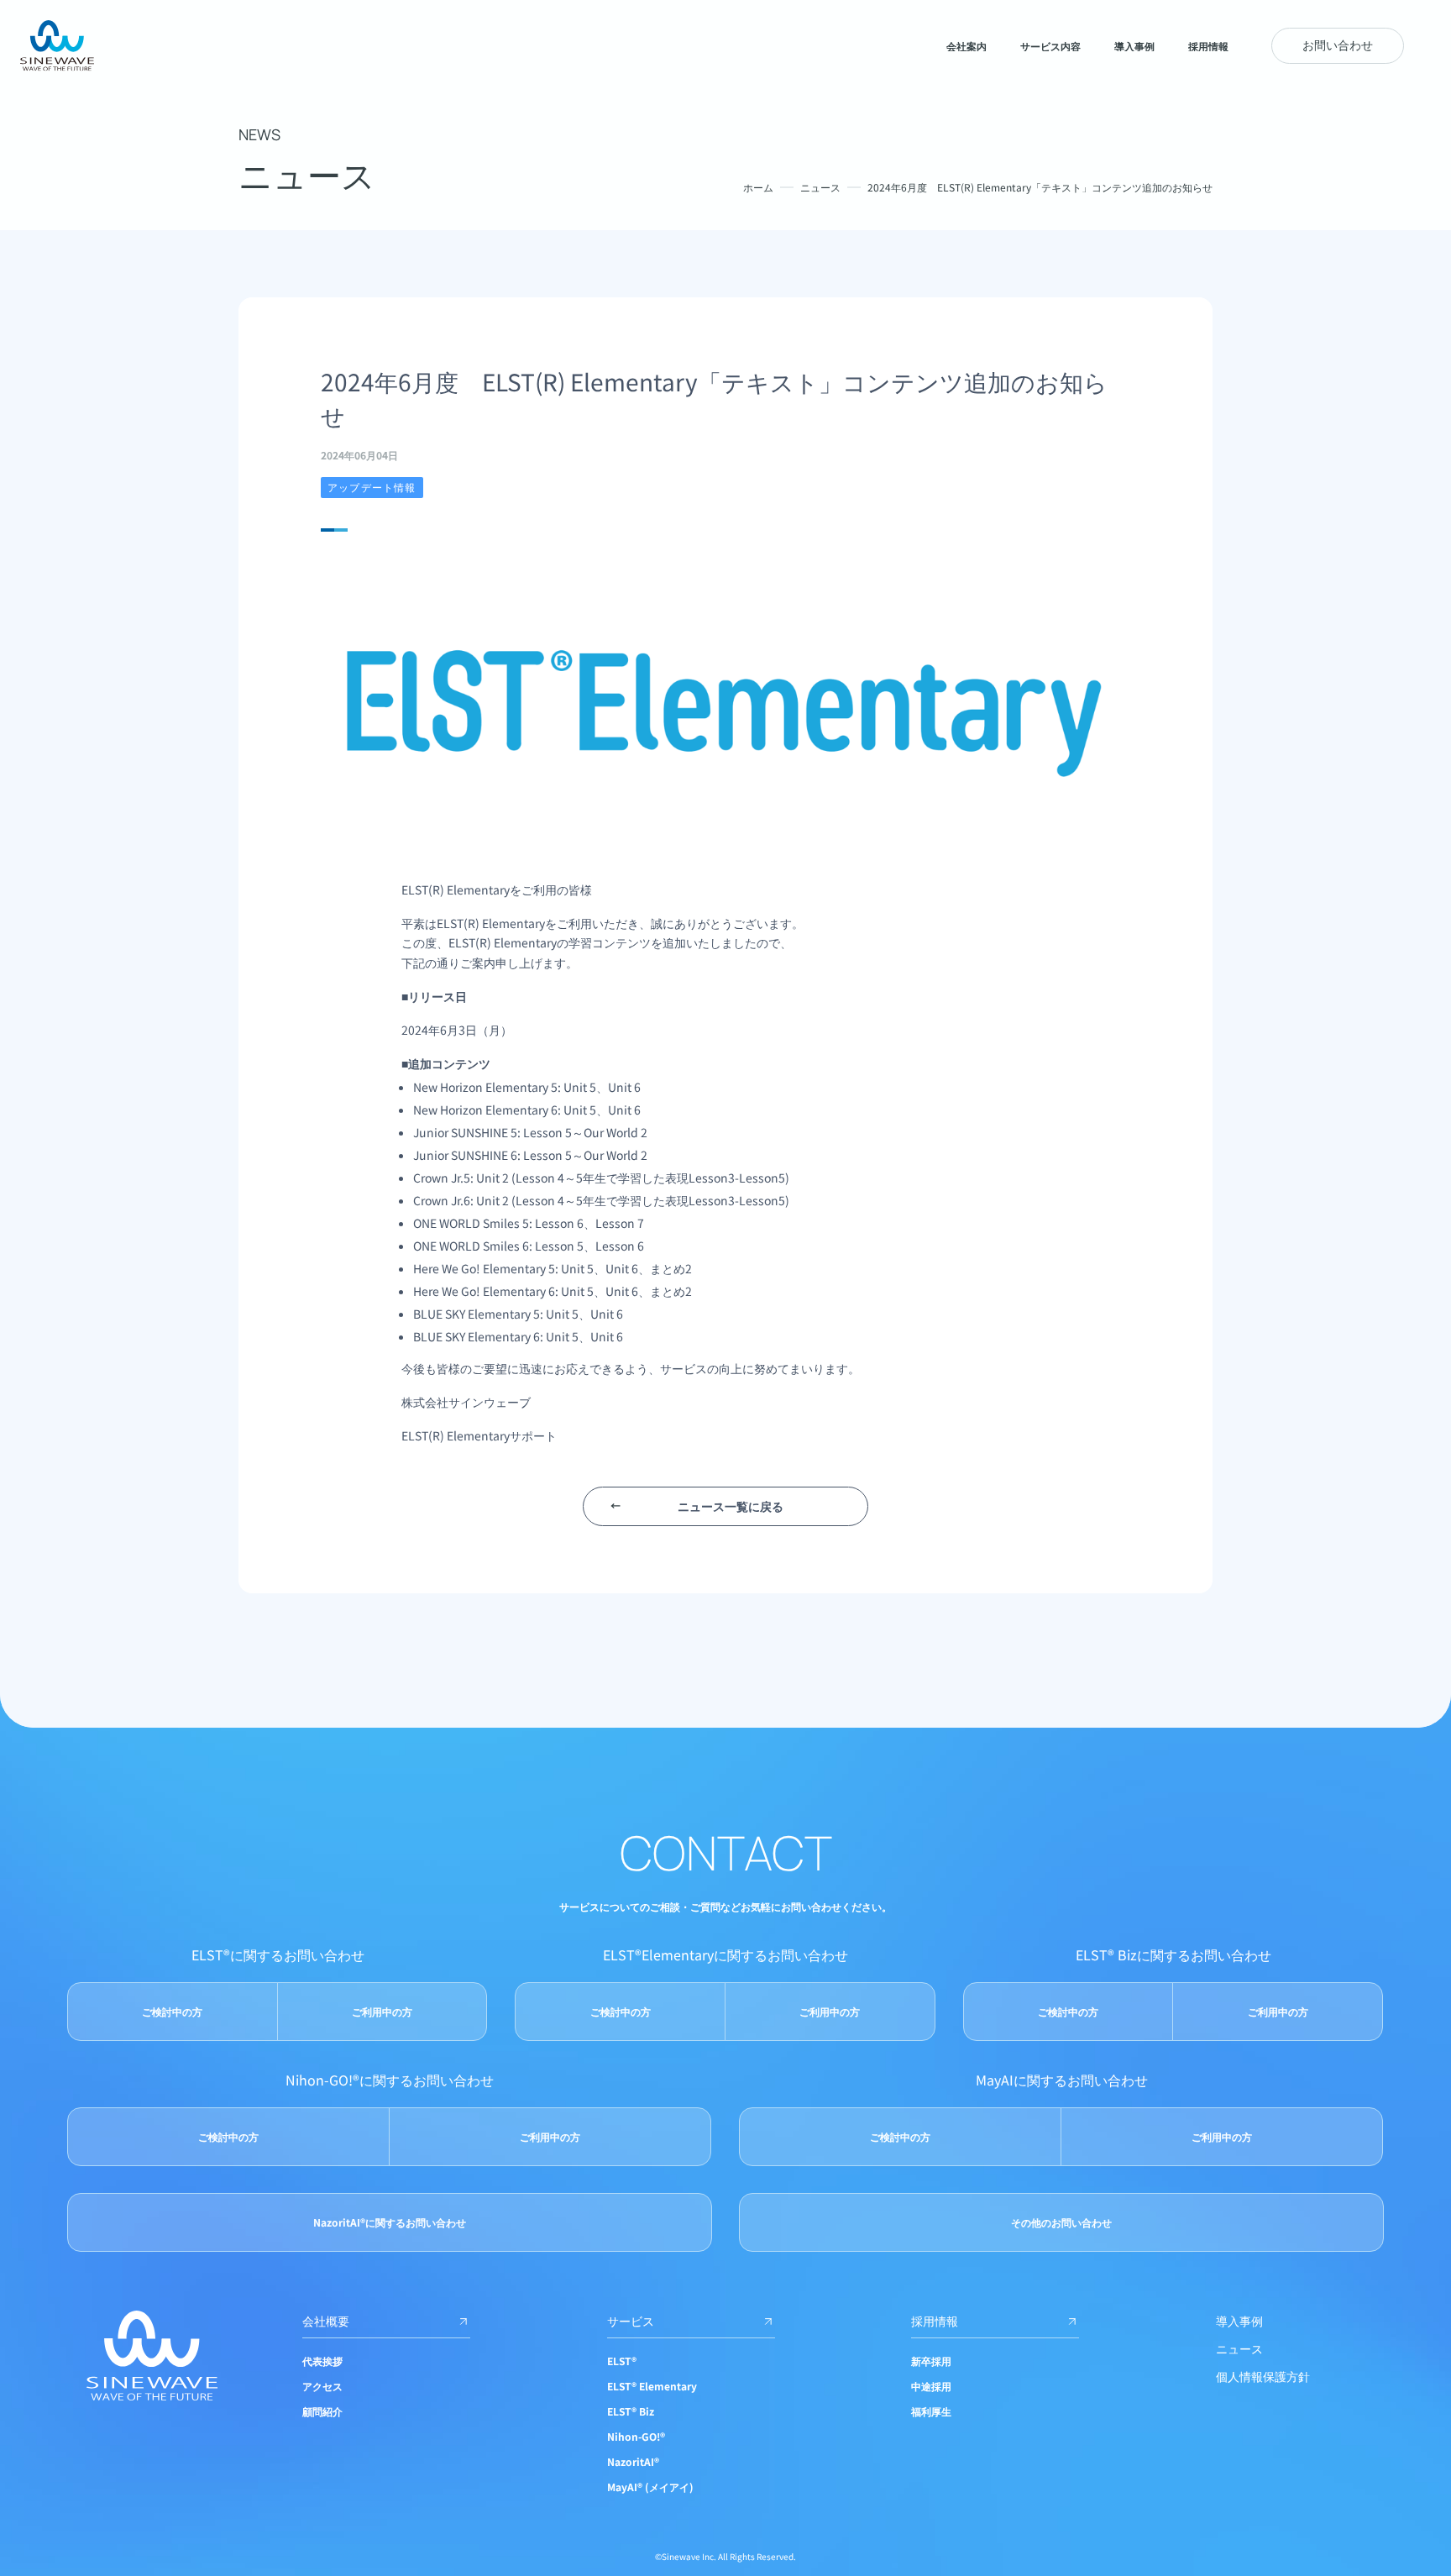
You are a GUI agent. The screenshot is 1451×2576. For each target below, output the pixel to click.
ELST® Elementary (652, 2386)
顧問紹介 (322, 2411)
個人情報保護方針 (1263, 2376)
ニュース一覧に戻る (731, 1506)
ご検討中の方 (172, 2011)
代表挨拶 (322, 2361)
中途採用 (931, 2386)
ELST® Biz (631, 2411)
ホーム (758, 187)
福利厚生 (931, 2411)
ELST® (622, 2361)
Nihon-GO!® (636, 2436)
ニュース (820, 187)
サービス (631, 2321)
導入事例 (1239, 2321)
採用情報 (935, 2321)
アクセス (322, 2386)
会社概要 (326, 2321)
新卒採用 (931, 2361)
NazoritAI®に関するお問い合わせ (390, 2222)
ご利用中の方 (382, 2011)
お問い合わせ (1338, 45)
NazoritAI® (633, 2461)
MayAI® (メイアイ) (650, 2487)
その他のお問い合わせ (1061, 2222)
